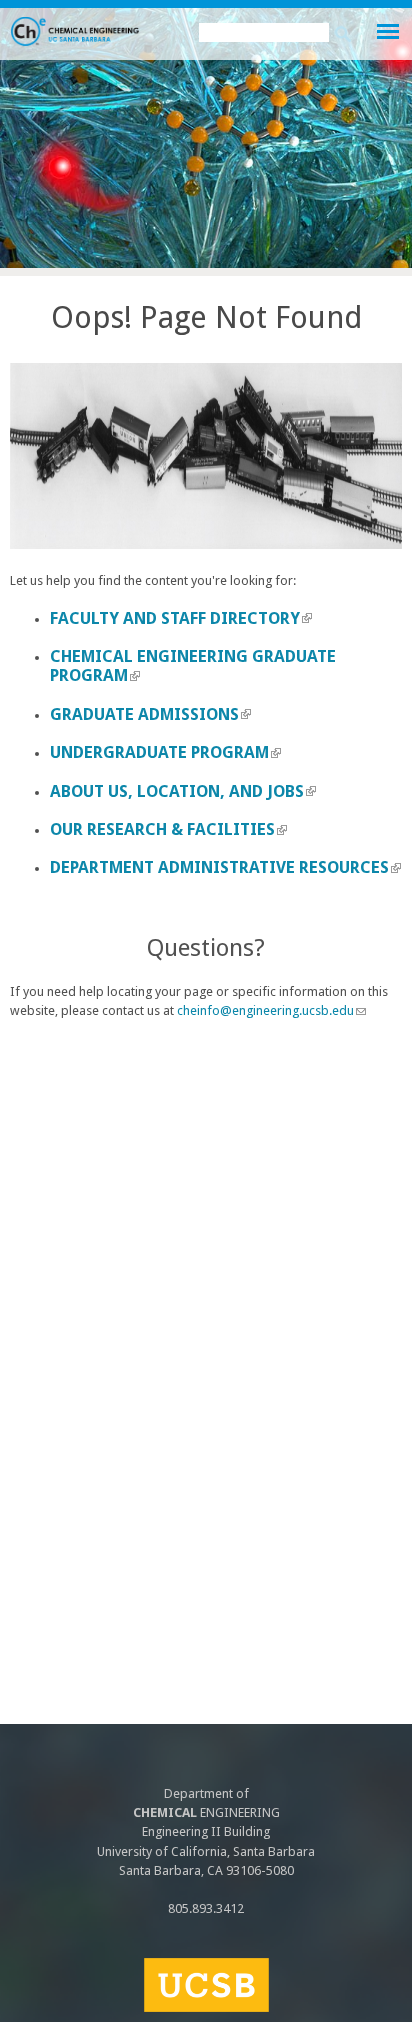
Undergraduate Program (165, 752)
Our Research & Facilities (168, 829)
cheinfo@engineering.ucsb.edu (271, 1010)
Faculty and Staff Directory (181, 618)
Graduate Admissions (150, 714)
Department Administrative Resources (225, 867)
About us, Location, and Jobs (183, 791)
